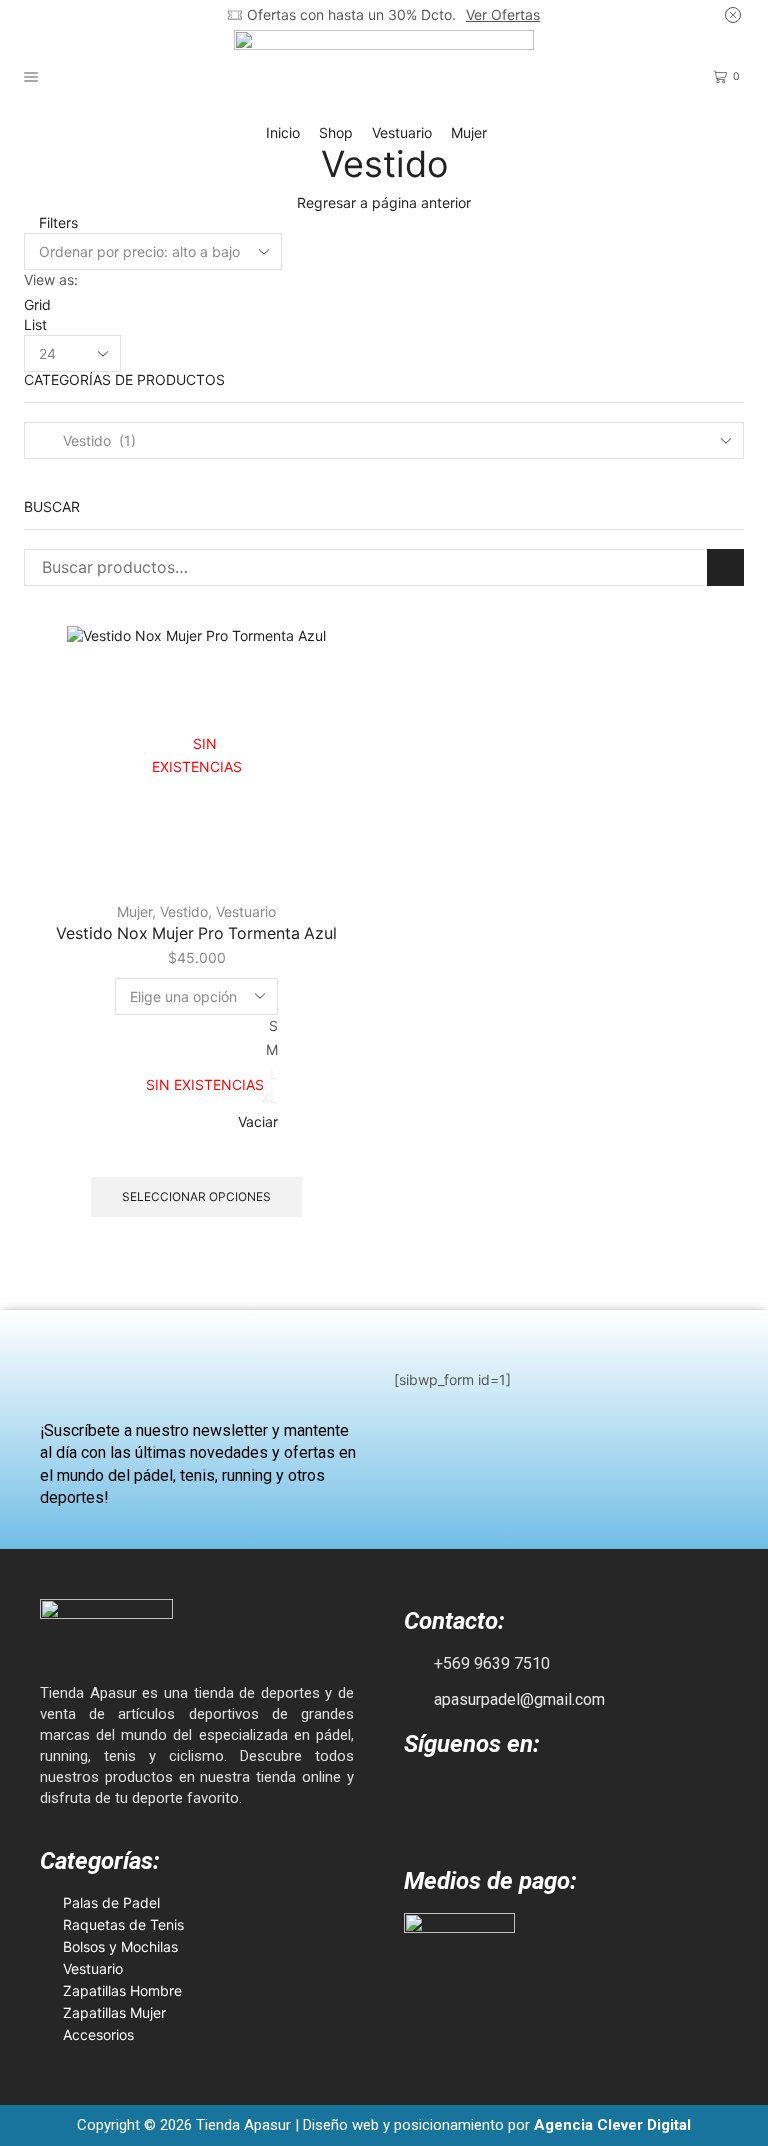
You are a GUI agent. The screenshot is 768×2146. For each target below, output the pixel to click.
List (35, 324)
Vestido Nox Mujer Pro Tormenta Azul (196, 933)
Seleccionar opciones (196, 1196)
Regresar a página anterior (384, 202)
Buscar (725, 567)
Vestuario (402, 132)
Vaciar (258, 1121)
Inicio (283, 132)
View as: (51, 279)
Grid (37, 304)
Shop (336, 132)
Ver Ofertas (503, 14)
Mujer (469, 132)
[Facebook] (425, 1797)
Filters (56, 222)
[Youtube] (519, 1797)
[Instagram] (472, 1797)
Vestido (184, 911)
